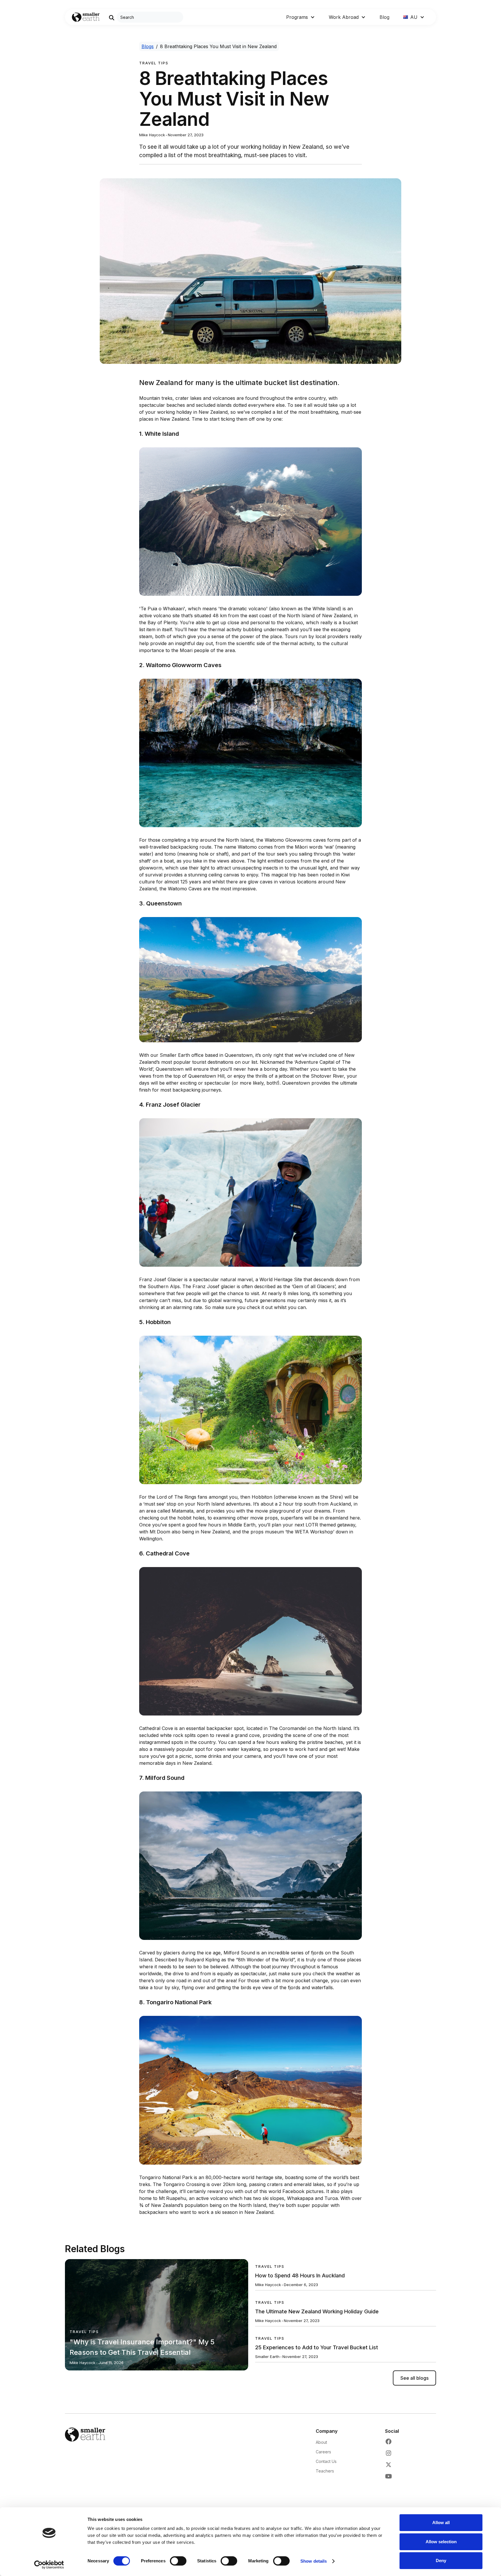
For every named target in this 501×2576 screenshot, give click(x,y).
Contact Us (326, 2461)
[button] (301, 17)
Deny (441, 2560)
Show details (314, 2561)
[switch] (178, 2561)
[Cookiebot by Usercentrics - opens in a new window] (49, 2565)
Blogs (148, 46)
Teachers (325, 2471)
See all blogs (414, 2378)
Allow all (441, 2523)
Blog (384, 17)
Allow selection (441, 2542)
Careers (323, 2452)
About (321, 2442)
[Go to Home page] (86, 17)
